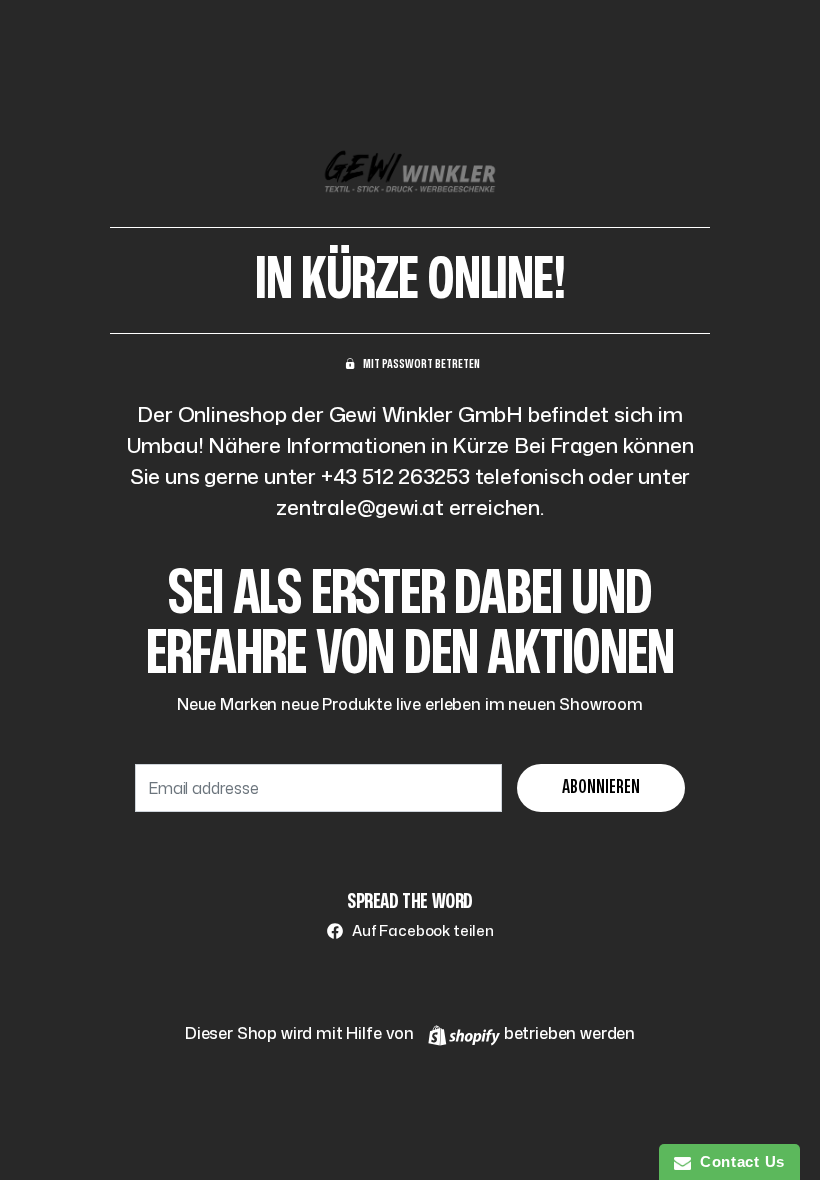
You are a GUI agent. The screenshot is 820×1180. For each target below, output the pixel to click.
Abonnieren (601, 787)
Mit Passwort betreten (421, 364)
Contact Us (738, 1161)
